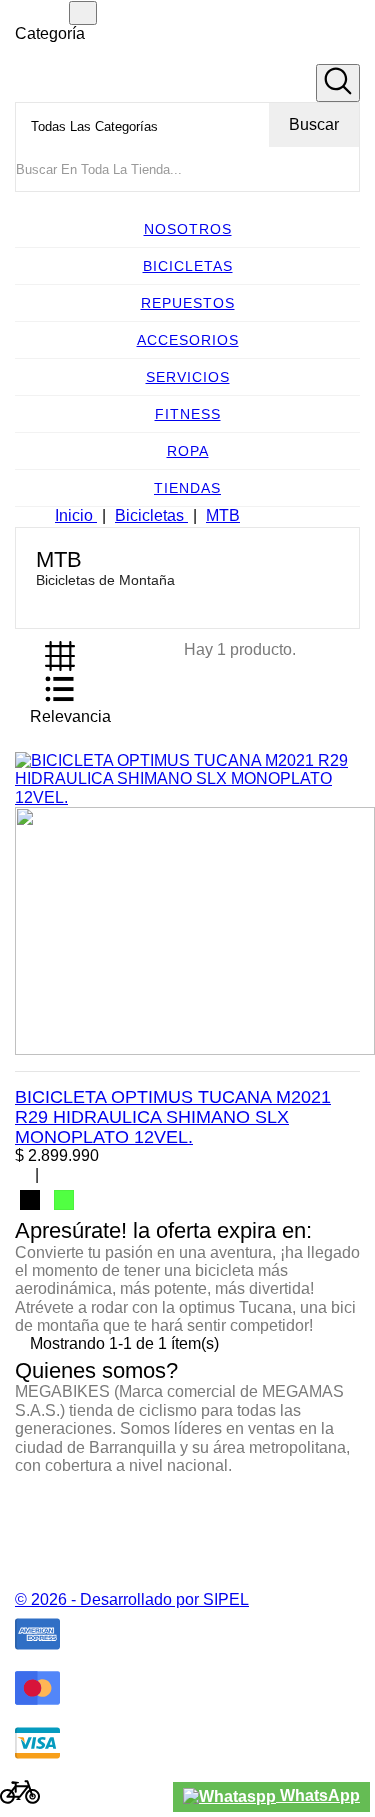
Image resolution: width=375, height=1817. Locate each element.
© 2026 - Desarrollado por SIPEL (132, 1599)
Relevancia (80, 720)
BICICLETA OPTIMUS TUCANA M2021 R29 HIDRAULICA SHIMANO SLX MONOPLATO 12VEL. (173, 1117)
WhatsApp (318, 1795)
